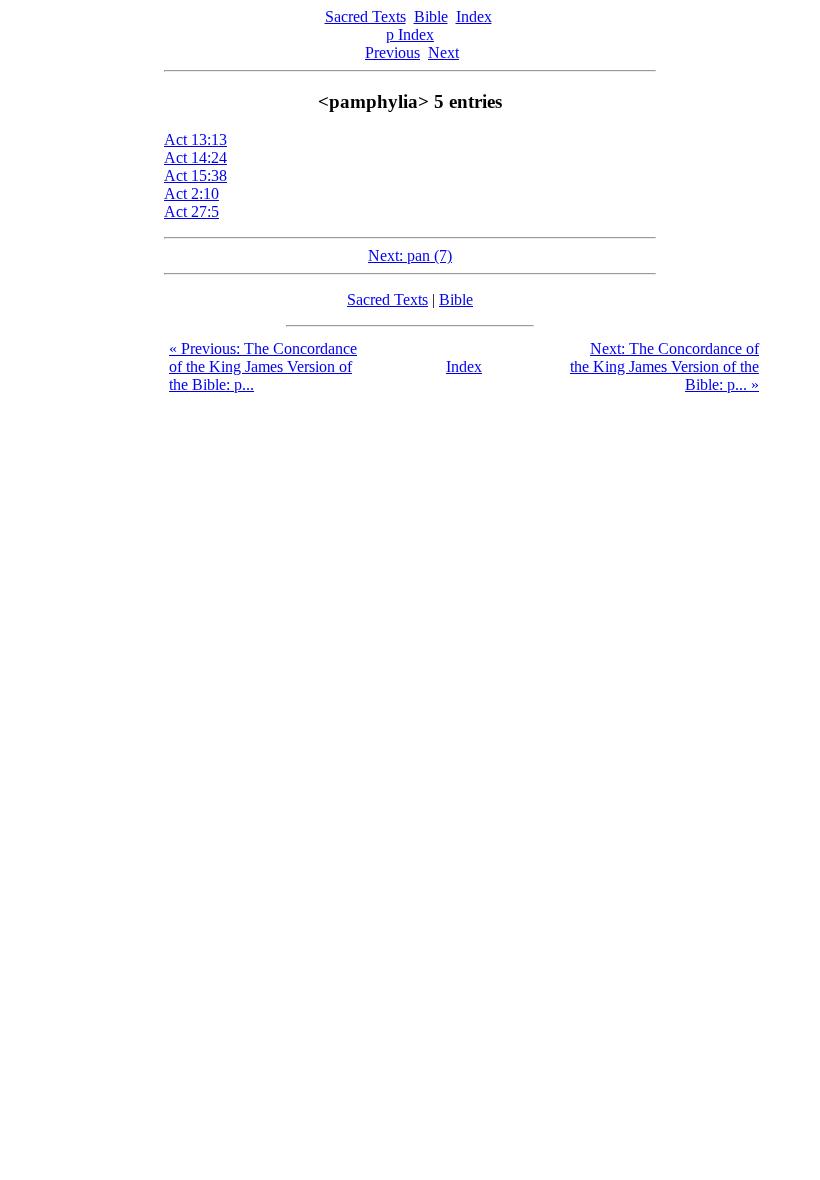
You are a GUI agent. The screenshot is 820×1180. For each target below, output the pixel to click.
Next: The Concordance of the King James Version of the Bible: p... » (664, 366)
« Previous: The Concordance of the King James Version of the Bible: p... (263, 366)
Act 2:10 (191, 193)
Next (443, 52)
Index (474, 16)
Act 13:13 (195, 139)
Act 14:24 (195, 157)
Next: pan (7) (410, 255)
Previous (392, 52)
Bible (431, 16)
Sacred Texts (365, 16)
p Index (410, 34)
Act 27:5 (191, 211)
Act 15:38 (195, 175)
